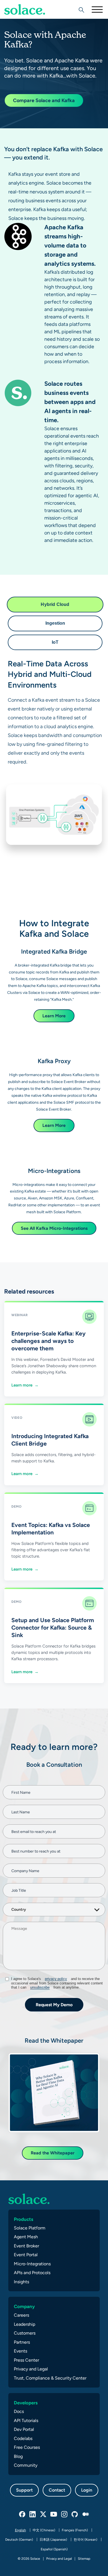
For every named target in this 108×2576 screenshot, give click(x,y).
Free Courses (27, 2447)
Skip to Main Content (28, 19)
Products (24, 2219)
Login (87, 2490)
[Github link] (75, 2514)
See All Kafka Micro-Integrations (54, 1228)
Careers (21, 2315)
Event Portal (26, 2255)
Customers (25, 2333)
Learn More (54, 1016)
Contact (57, 2490)
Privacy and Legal (31, 2369)
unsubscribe (40, 1987)
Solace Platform (30, 2228)
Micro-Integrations (32, 2264)
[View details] (25, 9)
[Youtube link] (54, 2514)
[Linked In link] (33, 2514)
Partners (22, 2342)
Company (24, 2306)
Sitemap (84, 2559)
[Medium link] (86, 2514)
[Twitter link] (43, 2514)
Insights (21, 2282)
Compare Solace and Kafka (44, 100)
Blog (18, 2456)
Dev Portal (24, 2429)
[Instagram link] (65, 2514)
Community (26, 2465)
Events (20, 2351)
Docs (19, 2411)
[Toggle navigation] (97, 9)
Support (24, 2490)
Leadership (25, 2324)
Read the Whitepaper (53, 2153)
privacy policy (56, 1979)
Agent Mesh (26, 2237)
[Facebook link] (22, 2514)
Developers (26, 2403)
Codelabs (23, 2438)
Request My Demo (54, 2005)
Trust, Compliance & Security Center (50, 2378)
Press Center (26, 2360)
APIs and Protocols (32, 2273)
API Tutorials (26, 2421)
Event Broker (26, 2246)
